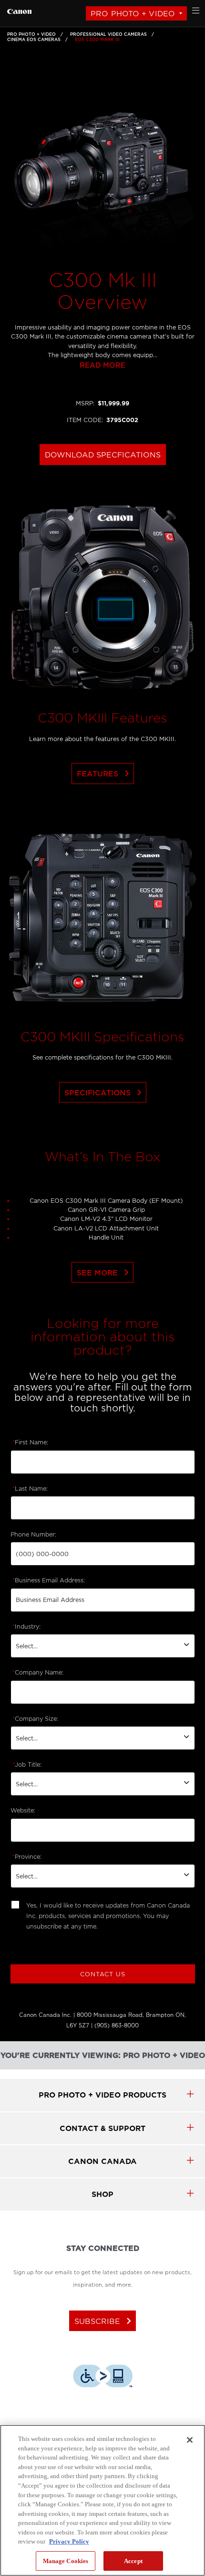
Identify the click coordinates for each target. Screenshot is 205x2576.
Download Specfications (103, 455)
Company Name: (38, 1673)
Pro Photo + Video (133, 14)
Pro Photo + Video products (102, 2095)
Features (105, 774)
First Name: (30, 1442)
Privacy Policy (69, 2541)
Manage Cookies (66, 2561)
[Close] (190, 2440)
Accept (133, 2561)
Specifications (105, 1092)
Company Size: (35, 1719)
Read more (102, 366)
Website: (23, 1811)
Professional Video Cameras (108, 34)
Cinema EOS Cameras (34, 40)
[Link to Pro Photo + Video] (19, 10)
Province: (27, 1857)
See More (105, 1272)
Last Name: (30, 1489)
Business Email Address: (49, 1580)
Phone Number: (33, 1535)
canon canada (102, 2161)
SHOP (102, 2194)
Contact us (103, 1974)
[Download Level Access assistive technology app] (103, 2377)
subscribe (105, 2321)
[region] (102, 2500)
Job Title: (27, 1765)
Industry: (26, 1627)
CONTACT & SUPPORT (102, 2128)
